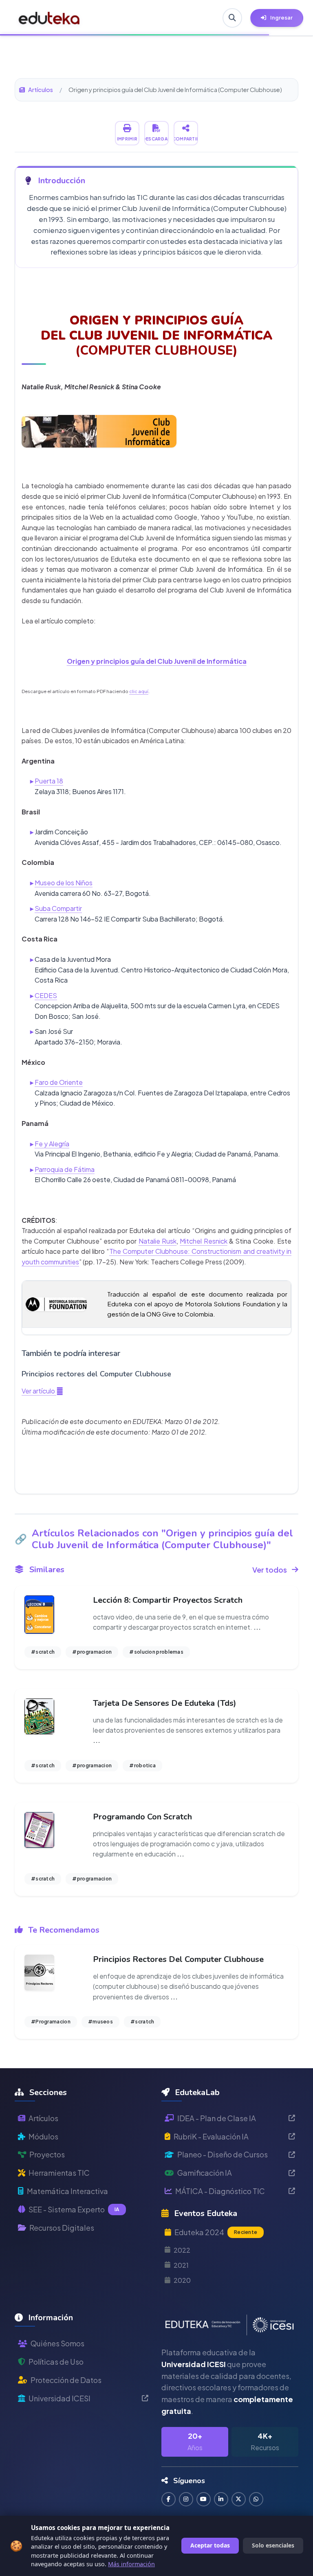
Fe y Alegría (52, 1144)
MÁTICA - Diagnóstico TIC (220, 2191)
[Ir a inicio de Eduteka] (49, 18)
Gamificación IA (205, 2173)
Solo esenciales (273, 2545)
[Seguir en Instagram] (186, 2499)
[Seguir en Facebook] (169, 2499)
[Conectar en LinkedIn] (221, 2499)
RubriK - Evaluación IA (211, 2136)
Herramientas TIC (59, 2173)
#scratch (43, 1652)
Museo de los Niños (64, 883)
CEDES (46, 995)
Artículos (41, 90)
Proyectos (47, 2154)
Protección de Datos (66, 2380)
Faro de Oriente (59, 1082)
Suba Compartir (58, 908)
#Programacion (51, 2022)
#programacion (92, 1652)
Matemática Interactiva (67, 2191)
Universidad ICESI (60, 2398)
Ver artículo (39, 1391)
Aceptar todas (210, 2545)
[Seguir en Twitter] (239, 2499)
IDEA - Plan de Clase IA (217, 2118)
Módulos (43, 2136)
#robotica (142, 1765)
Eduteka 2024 (216, 2232)
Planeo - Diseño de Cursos (223, 2154)
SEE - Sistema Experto (74, 2209)
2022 (182, 2250)
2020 (182, 2280)
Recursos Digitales (62, 2228)
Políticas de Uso (56, 2362)
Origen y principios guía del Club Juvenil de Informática (157, 661)
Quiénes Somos (57, 2343)
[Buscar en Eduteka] (232, 18)
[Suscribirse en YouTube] (204, 2499)
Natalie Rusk (158, 1241)
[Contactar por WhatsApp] (256, 2499)
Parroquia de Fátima (65, 1169)
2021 (181, 2265)
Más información (131, 2564)
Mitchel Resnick (203, 1241)
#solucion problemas (156, 1652)
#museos (100, 2022)
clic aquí (139, 691)
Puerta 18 (49, 781)
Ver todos (270, 1570)
